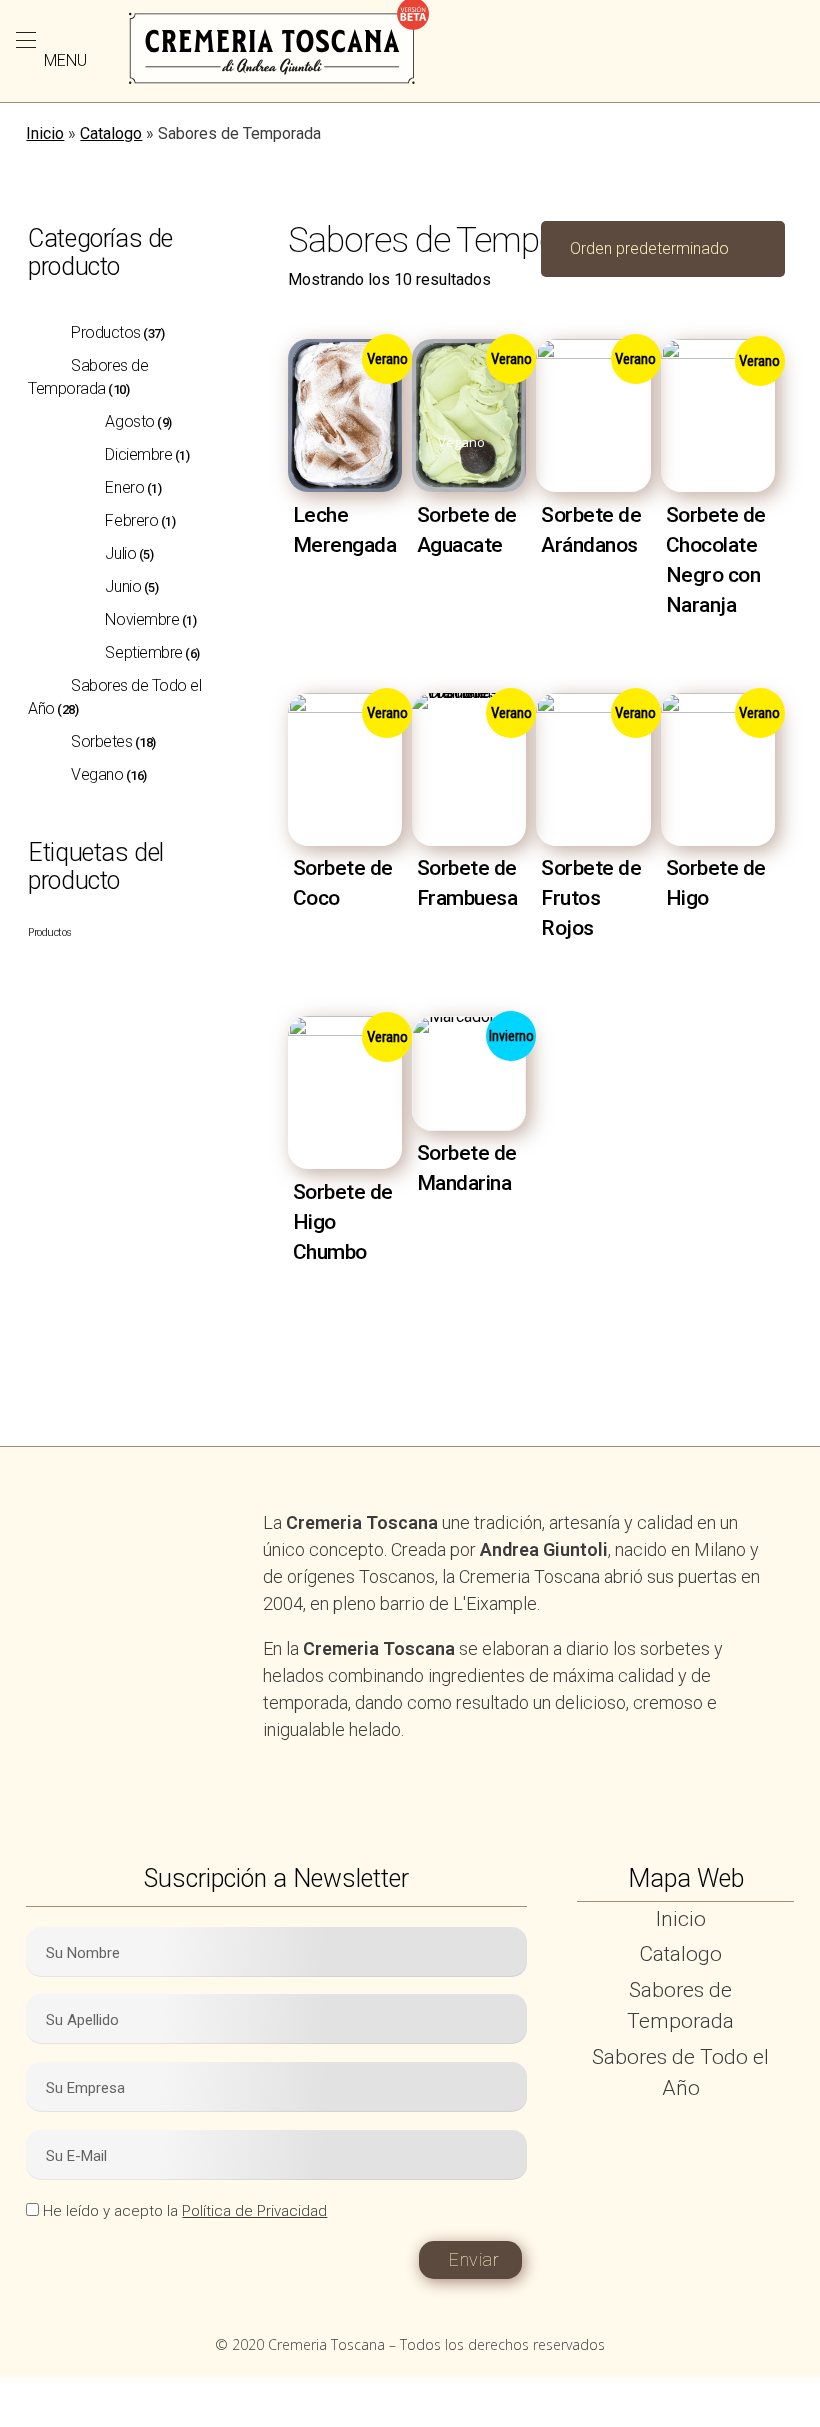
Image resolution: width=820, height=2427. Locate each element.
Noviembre (142, 619)
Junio (123, 586)
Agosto (129, 421)
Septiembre (143, 652)
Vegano (97, 774)
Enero (124, 487)
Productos (106, 332)
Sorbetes (101, 741)
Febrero (131, 520)
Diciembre (138, 454)
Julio (120, 553)
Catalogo (111, 133)
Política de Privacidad (254, 2211)
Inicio (45, 133)
